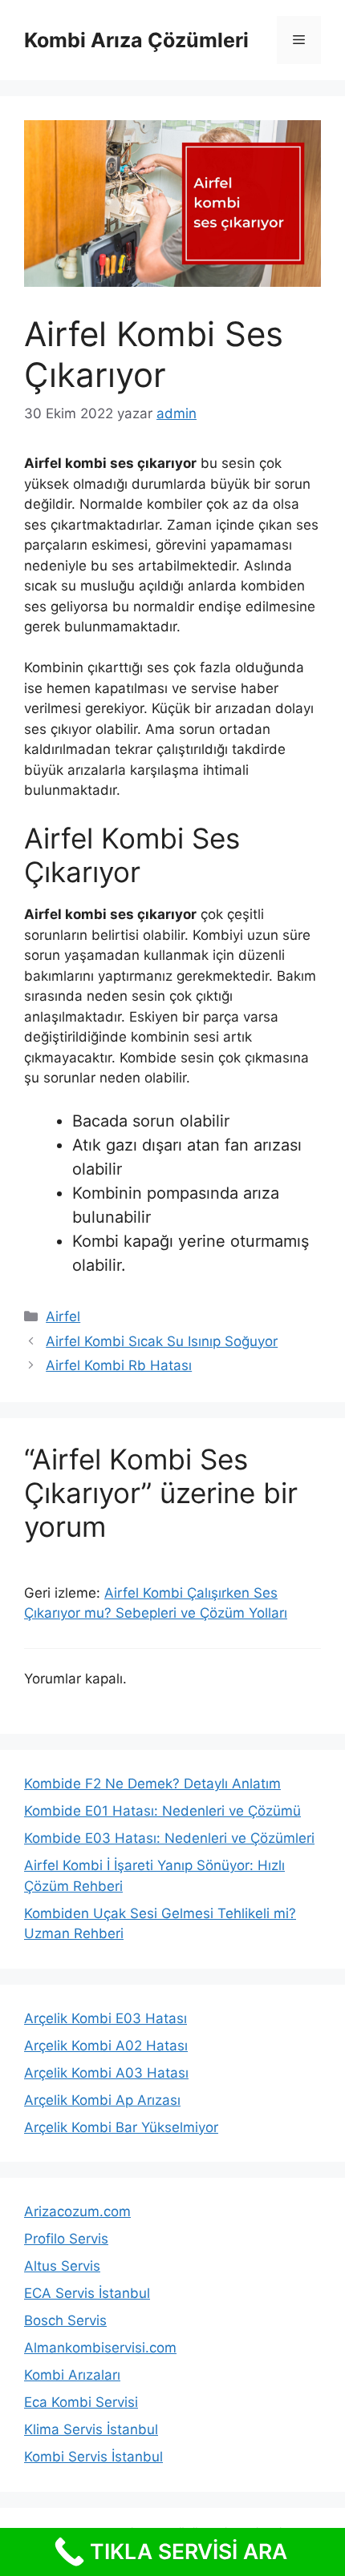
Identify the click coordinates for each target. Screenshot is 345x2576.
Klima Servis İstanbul (91, 2429)
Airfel (63, 1316)
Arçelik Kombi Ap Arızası (102, 2100)
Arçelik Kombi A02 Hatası (106, 2046)
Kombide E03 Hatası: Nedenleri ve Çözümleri (169, 1838)
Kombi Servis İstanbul (93, 2457)
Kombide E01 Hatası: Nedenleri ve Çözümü (162, 1811)
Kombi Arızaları (72, 2375)
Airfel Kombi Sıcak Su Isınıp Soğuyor (162, 1341)
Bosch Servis (65, 2320)
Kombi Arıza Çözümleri (136, 40)
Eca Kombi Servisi (81, 2402)
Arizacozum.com (77, 2211)
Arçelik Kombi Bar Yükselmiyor (121, 2127)
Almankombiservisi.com (100, 2348)
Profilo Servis (66, 2239)
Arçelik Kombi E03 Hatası (106, 2018)
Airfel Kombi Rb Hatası (119, 1365)
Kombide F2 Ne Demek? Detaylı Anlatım (152, 1784)
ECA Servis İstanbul (87, 2293)
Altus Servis (62, 2266)
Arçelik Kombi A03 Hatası (106, 2073)
